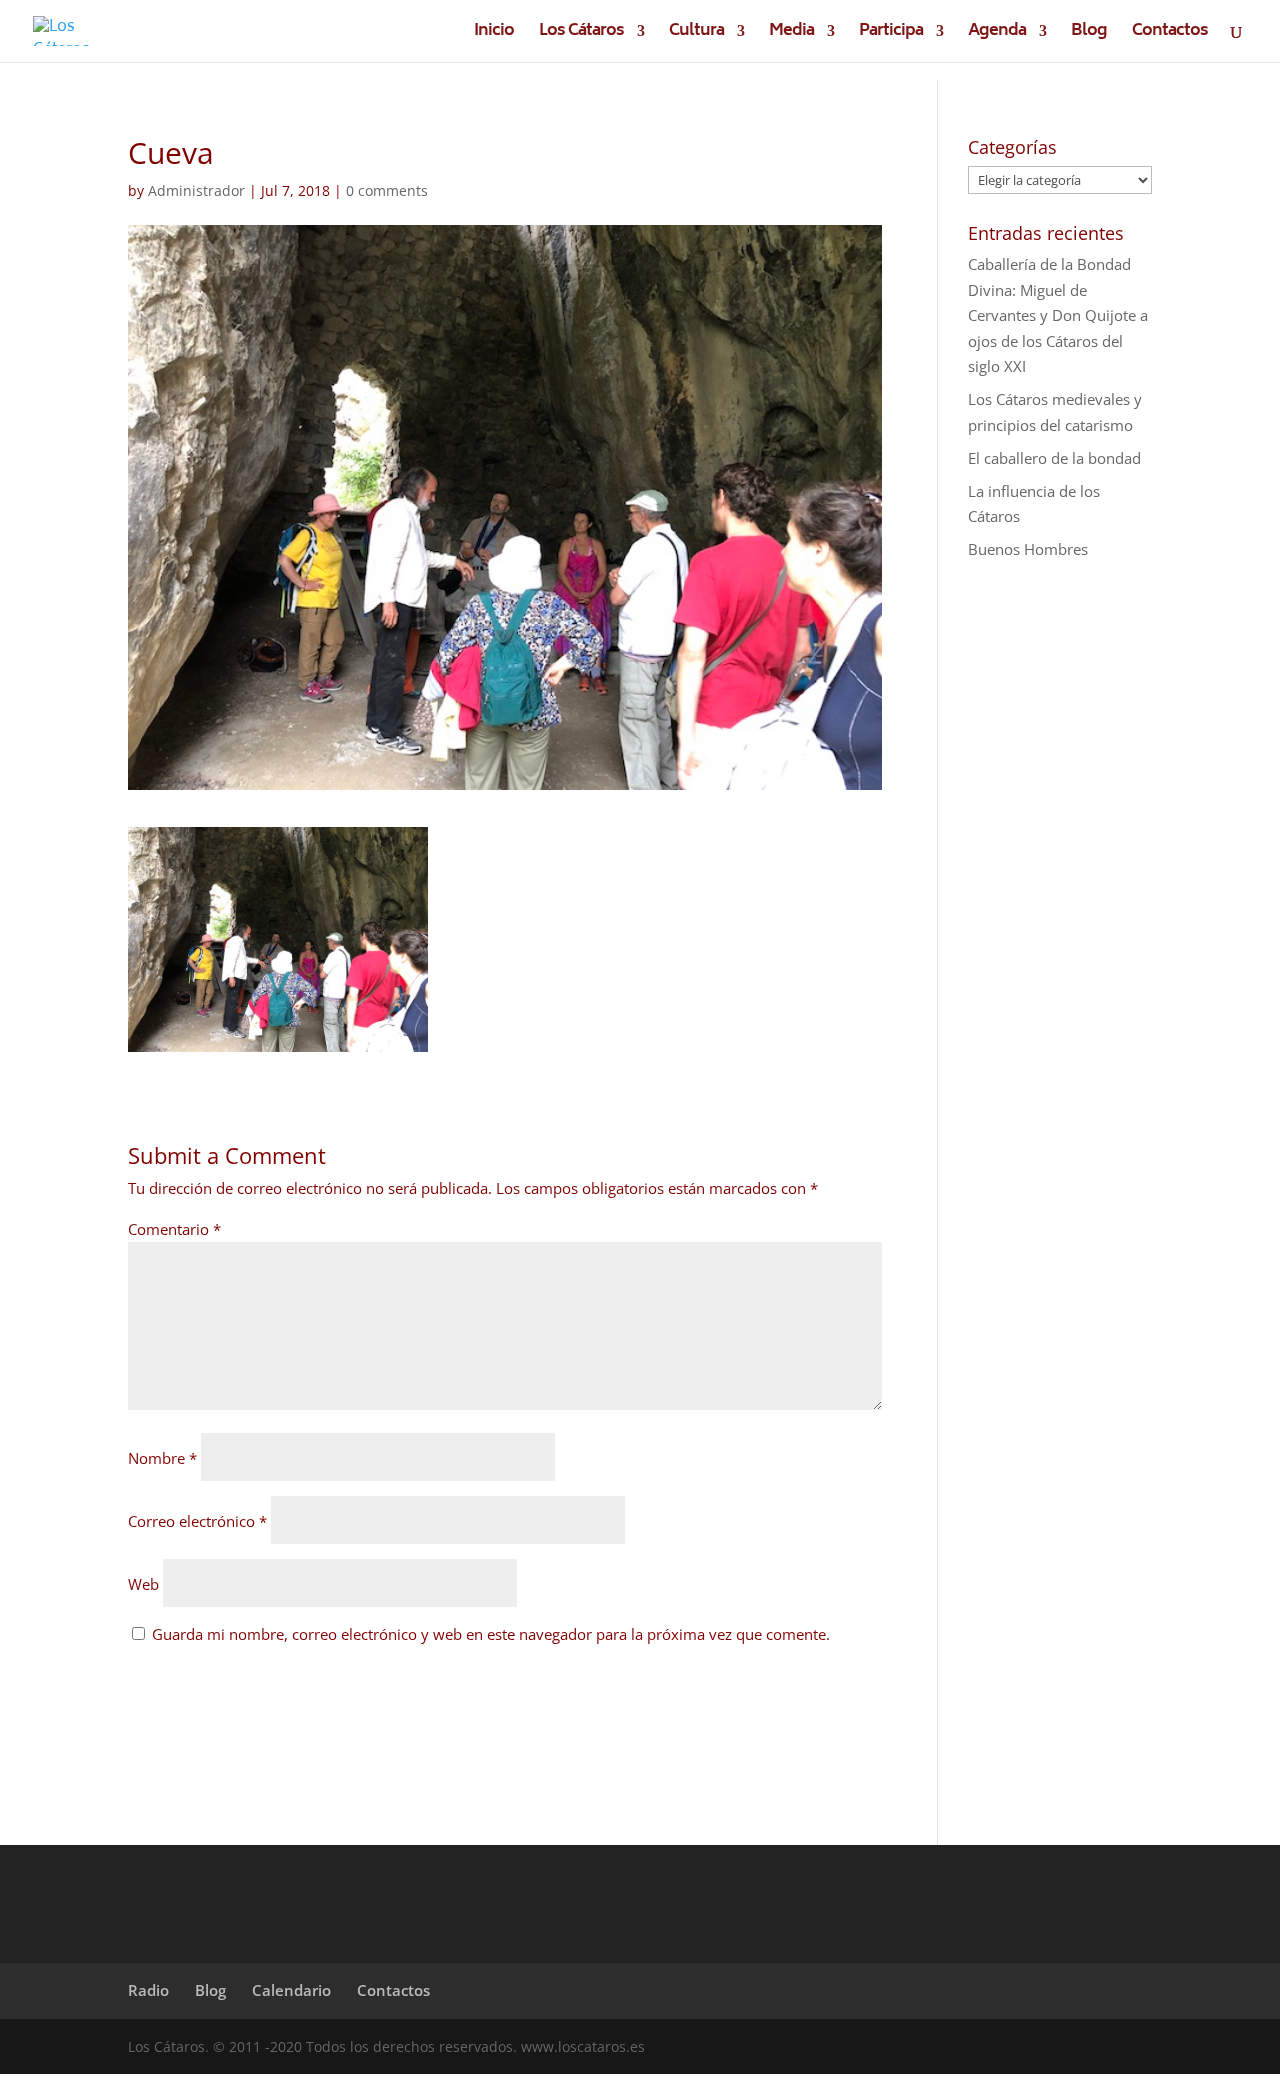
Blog (1089, 34)
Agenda (997, 34)
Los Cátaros (581, 34)
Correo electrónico (197, 1521)
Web (143, 1584)
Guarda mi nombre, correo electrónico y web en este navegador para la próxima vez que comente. (491, 1634)
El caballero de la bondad (1054, 458)
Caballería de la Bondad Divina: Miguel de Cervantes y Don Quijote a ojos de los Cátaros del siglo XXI (1058, 315)
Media (791, 34)
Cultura (696, 34)
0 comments (387, 190)
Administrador (196, 190)
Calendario (291, 1990)
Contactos (1170, 34)
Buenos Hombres (1028, 549)
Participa (891, 34)
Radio (148, 1990)
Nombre (162, 1458)
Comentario (174, 1229)
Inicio (494, 34)
